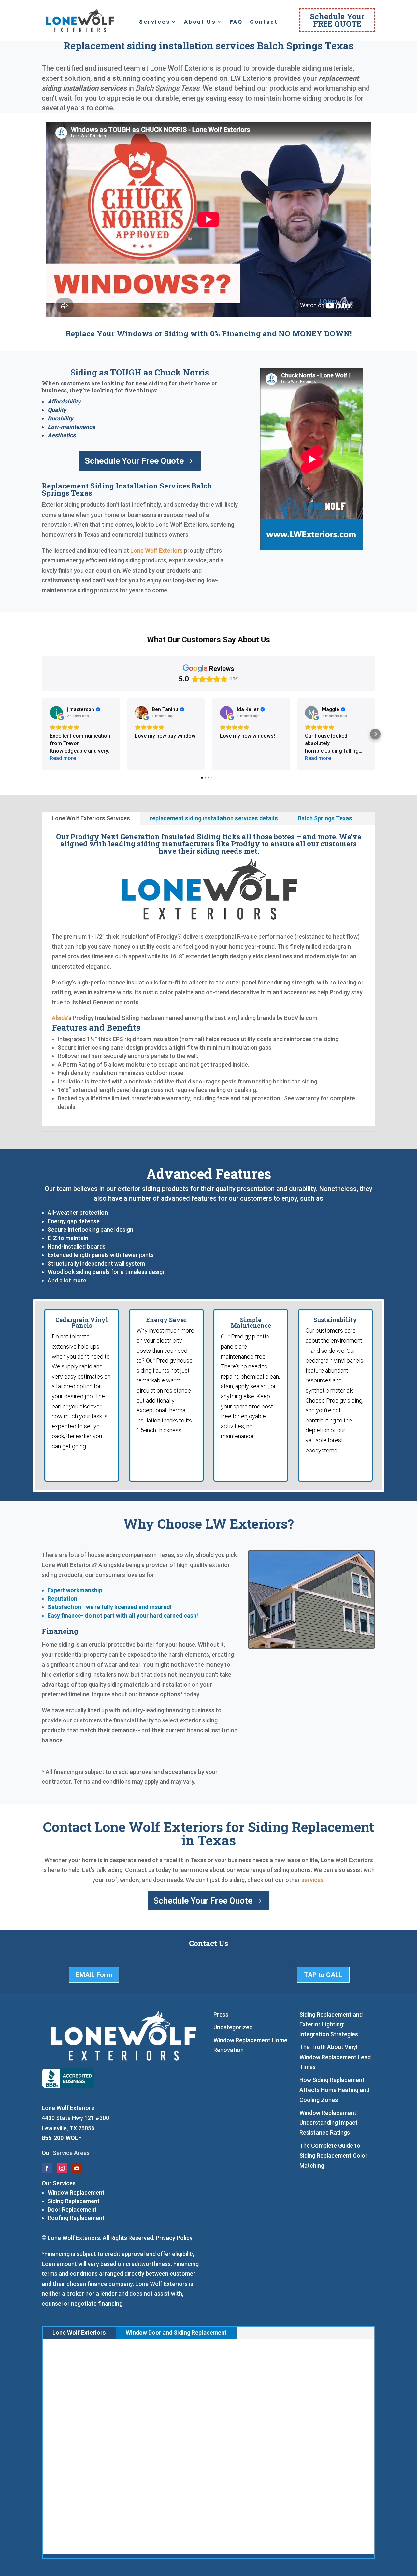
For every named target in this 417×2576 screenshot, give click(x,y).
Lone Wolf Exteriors (157, 551)
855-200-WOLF (62, 2138)
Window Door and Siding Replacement (176, 2333)
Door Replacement (72, 2209)
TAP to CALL (323, 1975)
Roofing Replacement (76, 2218)
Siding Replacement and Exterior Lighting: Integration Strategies (331, 2024)
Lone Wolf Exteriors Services (91, 818)
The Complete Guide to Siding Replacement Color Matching (333, 2156)
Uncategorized (233, 2027)
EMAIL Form (94, 1975)
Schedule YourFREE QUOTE (337, 20)
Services (155, 22)
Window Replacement (76, 2193)
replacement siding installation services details (214, 818)
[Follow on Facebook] (47, 2168)
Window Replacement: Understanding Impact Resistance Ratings (329, 2123)
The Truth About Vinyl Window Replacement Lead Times (335, 2057)
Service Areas (71, 2153)
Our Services (59, 2183)
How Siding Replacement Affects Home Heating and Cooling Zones (334, 2090)
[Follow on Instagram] (62, 2168)
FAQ (236, 22)
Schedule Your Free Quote (134, 461)
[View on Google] (56, 713)
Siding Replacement (74, 2201)
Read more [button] (63, 758)
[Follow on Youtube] (77, 2168)
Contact (264, 22)
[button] (42, 734)
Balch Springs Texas (325, 818)
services (312, 1880)
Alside (60, 1018)
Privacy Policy (174, 2238)
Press (221, 2014)
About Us (200, 22)
